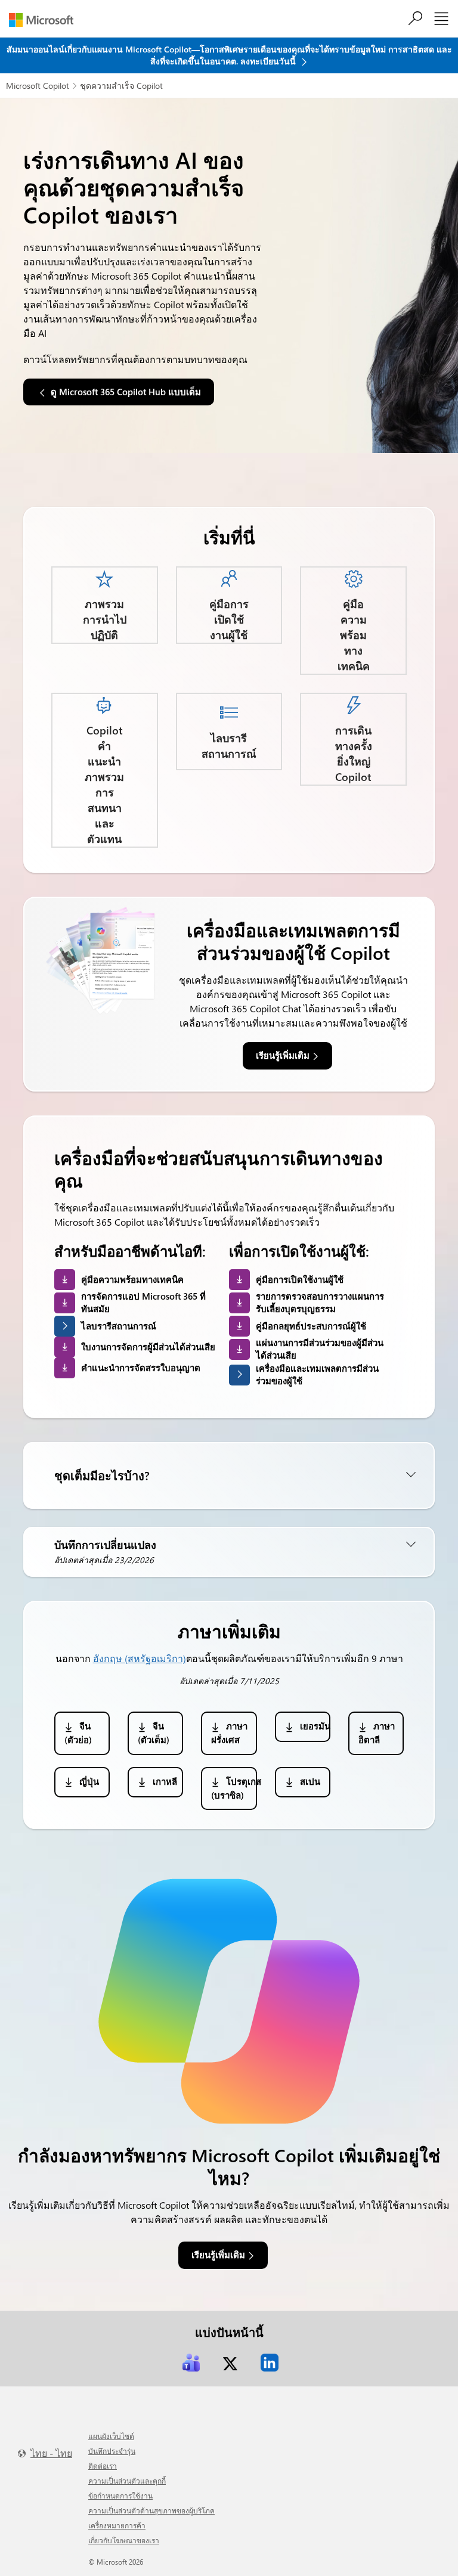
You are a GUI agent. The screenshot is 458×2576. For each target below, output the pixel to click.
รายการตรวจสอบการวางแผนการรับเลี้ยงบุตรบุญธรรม (320, 1302)
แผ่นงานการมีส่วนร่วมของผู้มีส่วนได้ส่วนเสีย (320, 1349)
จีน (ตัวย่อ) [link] (79, 1733)
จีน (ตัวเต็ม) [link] (154, 1733)
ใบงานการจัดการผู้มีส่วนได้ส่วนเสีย (148, 1347)
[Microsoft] (46, 20)
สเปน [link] (310, 1781)
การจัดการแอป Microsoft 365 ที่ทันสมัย (143, 1302)
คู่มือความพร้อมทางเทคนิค (132, 1279)
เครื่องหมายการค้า (117, 2525)
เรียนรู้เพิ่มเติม (218, 2255)
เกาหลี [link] (165, 1781)
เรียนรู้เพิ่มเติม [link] (283, 1055)
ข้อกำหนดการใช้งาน (120, 2496)
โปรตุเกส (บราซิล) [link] (234, 1788)
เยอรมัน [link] (315, 1726)
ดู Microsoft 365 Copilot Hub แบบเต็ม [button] (126, 392)
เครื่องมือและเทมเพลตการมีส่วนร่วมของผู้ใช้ (317, 1374)
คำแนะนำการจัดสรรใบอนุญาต (141, 1368)
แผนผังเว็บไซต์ (111, 2436)
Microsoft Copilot (38, 86)
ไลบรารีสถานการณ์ (119, 1326)
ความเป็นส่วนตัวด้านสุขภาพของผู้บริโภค (151, 2510)
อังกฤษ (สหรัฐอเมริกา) (140, 1658)
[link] (191, 2363)
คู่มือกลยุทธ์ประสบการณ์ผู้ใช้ (311, 1326)
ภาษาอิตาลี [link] (377, 1733)
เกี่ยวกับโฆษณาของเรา (124, 2540)
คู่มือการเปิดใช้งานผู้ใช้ (300, 1279)
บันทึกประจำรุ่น (112, 2451)
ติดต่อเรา (103, 2466)
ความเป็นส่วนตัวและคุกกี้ (127, 2481)
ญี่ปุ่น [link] (89, 1781)
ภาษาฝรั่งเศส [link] (229, 1733)
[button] (229, 1475)
